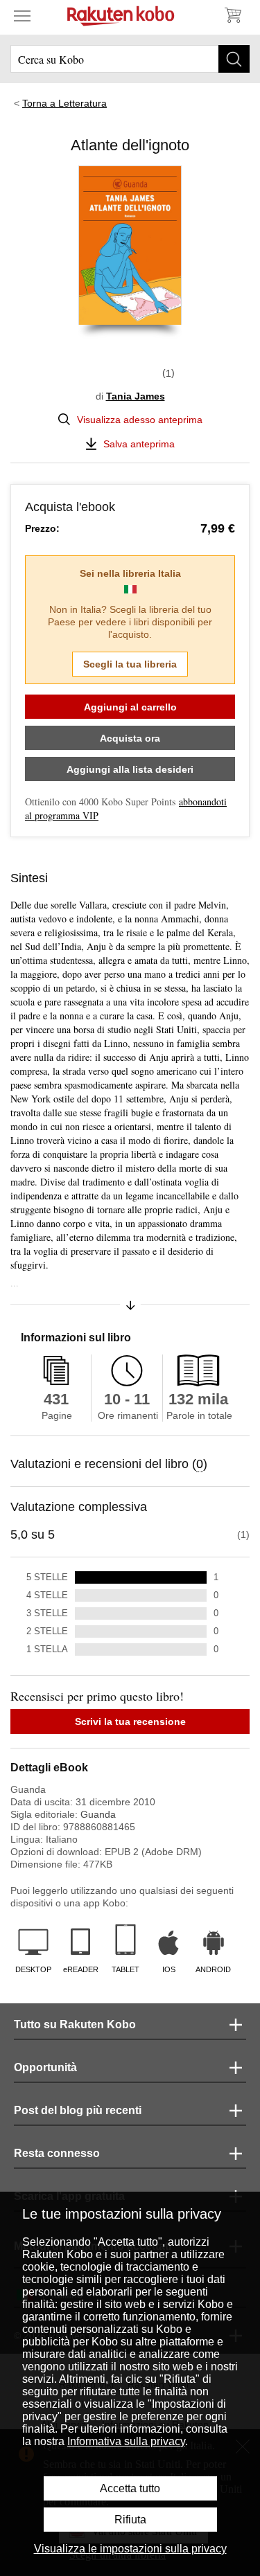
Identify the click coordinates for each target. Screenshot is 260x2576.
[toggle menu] (22, 15)
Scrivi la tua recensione (130, 1721)
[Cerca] (234, 59)
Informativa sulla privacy (126, 2441)
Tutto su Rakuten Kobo (75, 2024)
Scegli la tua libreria (130, 664)
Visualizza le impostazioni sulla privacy (130, 2549)
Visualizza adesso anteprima (140, 420)
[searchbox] (130, 59)
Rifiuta (130, 2520)
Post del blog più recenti (78, 2110)
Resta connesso (57, 2153)
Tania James (136, 396)
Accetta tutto (130, 2488)
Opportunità (45, 2067)
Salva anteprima (139, 444)
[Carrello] (232, 15)
